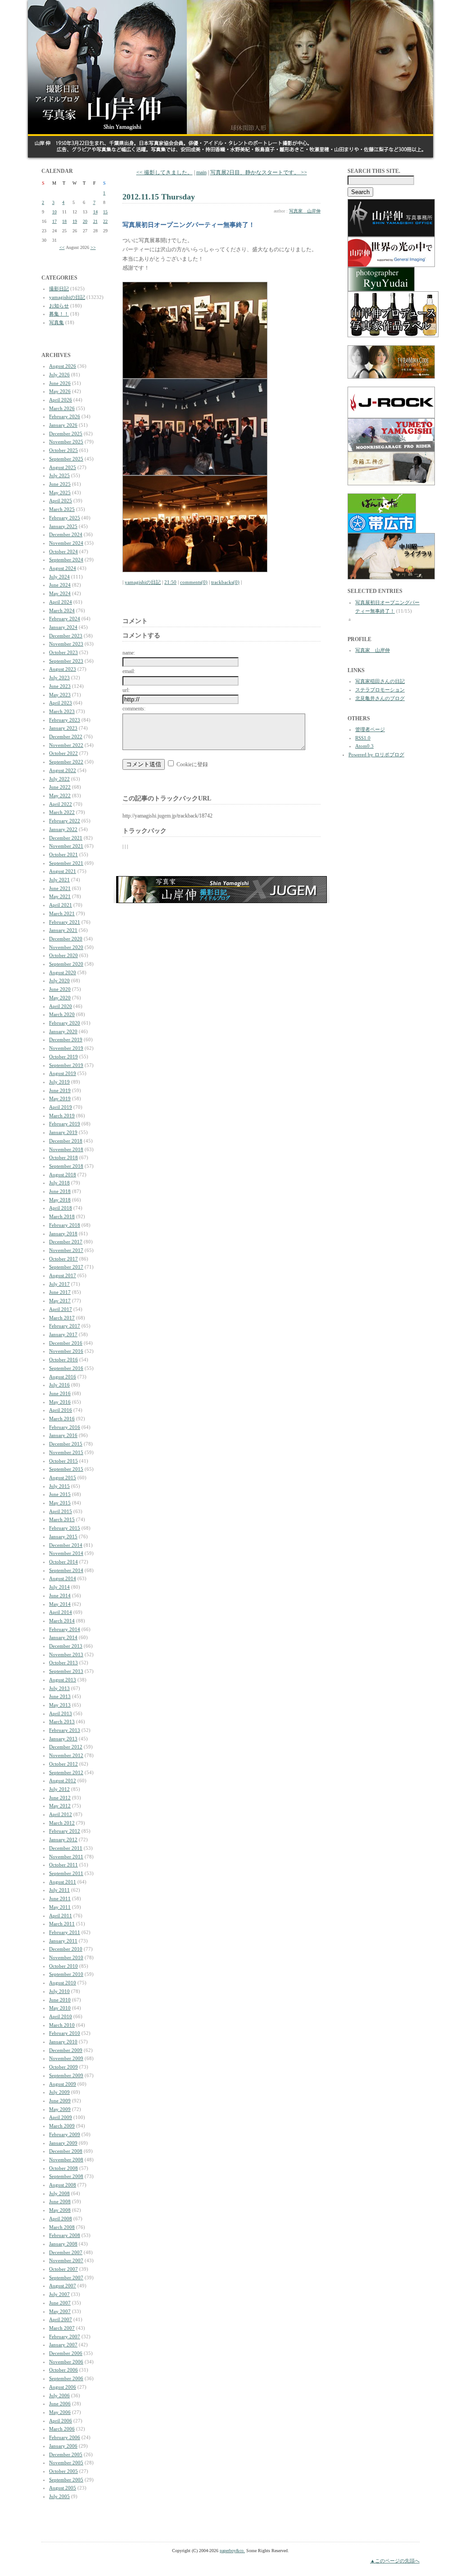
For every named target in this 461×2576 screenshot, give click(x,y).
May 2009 (60, 2109)
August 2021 (63, 871)
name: (129, 653)
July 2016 (59, 1385)
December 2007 (66, 2252)
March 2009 (62, 2126)
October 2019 (63, 1057)
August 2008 (63, 2185)
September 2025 (66, 459)
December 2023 (66, 636)
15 (105, 212)
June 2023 (60, 686)
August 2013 (63, 1680)
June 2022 (60, 787)
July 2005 (59, 2496)
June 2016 (60, 1393)
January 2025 (63, 526)
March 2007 (62, 2328)
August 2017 (63, 1275)
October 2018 (63, 1157)
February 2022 (65, 821)
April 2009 (61, 2117)
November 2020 (66, 947)
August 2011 (63, 1882)
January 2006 (63, 2446)
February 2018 (65, 1225)
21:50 (170, 582)
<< (62, 247)
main (201, 172)
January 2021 (63, 930)
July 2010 (59, 1991)
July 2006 (59, 2395)
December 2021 (66, 838)
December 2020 (66, 939)
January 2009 (63, 2143)
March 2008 (62, 2227)
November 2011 (66, 1857)
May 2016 (60, 1402)
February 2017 (65, 1326)
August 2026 (63, 366)
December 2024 (66, 534)
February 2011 (65, 1932)
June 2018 (60, 1191)
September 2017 (66, 1267)
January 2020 (63, 1031)
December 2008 (66, 2151)
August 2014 (63, 1578)
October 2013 (63, 1663)
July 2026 (59, 375)
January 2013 (63, 1739)
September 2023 (66, 661)
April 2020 (61, 1006)
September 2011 (66, 1873)
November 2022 (66, 745)
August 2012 (63, 1781)
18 (64, 221)
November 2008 (66, 2160)
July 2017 (59, 1284)
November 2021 (66, 846)
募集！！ (59, 314)
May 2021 (60, 896)
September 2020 (66, 964)
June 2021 (60, 888)
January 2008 (63, 2244)
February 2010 (65, 2033)
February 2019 (65, 1124)
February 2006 (65, 2437)
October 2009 (63, 2067)
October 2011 (63, 1865)
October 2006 (63, 2370)
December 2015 (66, 1444)
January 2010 (63, 2042)
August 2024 (63, 568)
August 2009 (63, 2084)
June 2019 (60, 1090)
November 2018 (66, 1149)
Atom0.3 (364, 746)
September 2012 (66, 1772)
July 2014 (59, 1587)
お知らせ (59, 306)
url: (126, 690)
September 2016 (66, 1368)
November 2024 (66, 543)
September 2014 (66, 1570)
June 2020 (60, 989)
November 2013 (66, 1654)
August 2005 (63, 2488)
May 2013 (60, 1705)
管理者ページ (370, 729)
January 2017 (63, 1334)
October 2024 (63, 551)
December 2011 (66, 1848)
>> (93, 247)
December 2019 (66, 1039)
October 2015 (63, 1461)
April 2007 (61, 2319)
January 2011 (63, 1941)
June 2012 (60, 1798)
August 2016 (63, 1377)
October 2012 (63, 1764)
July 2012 (59, 1789)
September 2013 (66, 1671)
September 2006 (66, 2378)
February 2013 (65, 1730)
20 (85, 221)
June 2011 (60, 1898)
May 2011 (60, 1907)
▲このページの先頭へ (395, 2561)
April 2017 (61, 1309)
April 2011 (61, 1916)
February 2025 (65, 518)
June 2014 (60, 1595)
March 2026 (62, 408)
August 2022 (63, 770)
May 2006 (60, 2412)
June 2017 (60, 1292)
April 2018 (61, 1208)
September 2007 (66, 2278)
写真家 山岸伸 (305, 211)
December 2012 (66, 1747)
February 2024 (65, 619)
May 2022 (60, 795)
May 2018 (60, 1200)
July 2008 (59, 2193)
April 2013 (61, 1713)
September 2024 (66, 560)
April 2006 (61, 2421)
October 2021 (63, 854)
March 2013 (62, 1722)
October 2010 (63, 1966)
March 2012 (62, 1823)
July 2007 (59, 2294)
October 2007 (63, 2269)
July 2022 (59, 779)
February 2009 (65, 2134)
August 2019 (63, 1073)
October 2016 (63, 1360)
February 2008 (65, 2235)
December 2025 (66, 434)
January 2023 (63, 728)
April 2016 (61, 1410)
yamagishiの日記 (67, 297)
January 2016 (63, 1435)
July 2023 (59, 678)
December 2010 (66, 1949)
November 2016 (66, 1351)
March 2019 (62, 1116)
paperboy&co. (232, 2551)
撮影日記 (59, 289)
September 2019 (66, 1065)
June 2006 (60, 2404)
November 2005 (66, 2463)
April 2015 (61, 1511)
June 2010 (60, 2000)
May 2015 (60, 1503)
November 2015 (66, 1452)
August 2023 (63, 669)
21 (95, 221)
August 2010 (63, 1983)
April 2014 (61, 1612)
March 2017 (62, 1318)
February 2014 (65, 1629)
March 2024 (62, 610)
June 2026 (60, 383)
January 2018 (63, 1234)
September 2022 (66, 762)
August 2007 (63, 2286)
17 (54, 221)
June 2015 (60, 1494)
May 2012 (60, 1806)
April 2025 (61, 501)
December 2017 (66, 1242)
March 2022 (62, 812)
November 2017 (66, 1250)
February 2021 (65, 922)
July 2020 (59, 981)
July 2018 (59, 1183)
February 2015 (65, 1528)
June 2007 (60, 2303)
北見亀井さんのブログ (380, 698)
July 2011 (59, 1890)
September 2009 (66, 2075)
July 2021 (59, 880)
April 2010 (61, 2016)
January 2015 (63, 1537)
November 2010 (66, 1957)
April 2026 (61, 400)
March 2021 (62, 913)
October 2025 (63, 450)
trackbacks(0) (225, 582)
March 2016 (62, 1419)
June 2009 (60, 2101)
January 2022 (63, 829)
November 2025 (66, 442)
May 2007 (60, 2311)
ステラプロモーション (380, 690)
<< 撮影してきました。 (165, 172)
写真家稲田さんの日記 (380, 681)
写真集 (56, 322)
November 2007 (66, 2260)
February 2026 (65, 416)
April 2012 (61, 1814)
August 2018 (63, 1175)
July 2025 (59, 475)
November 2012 (66, 1755)
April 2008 (61, 2219)
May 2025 (60, 493)
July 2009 (59, 2092)
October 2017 (63, 1259)
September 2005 (66, 2480)
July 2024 (59, 577)
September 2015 (66, 1469)
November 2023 (66, 644)
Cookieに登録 (192, 764)
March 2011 (62, 1924)
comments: (134, 709)
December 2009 (66, 2050)
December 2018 (66, 1141)
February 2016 (65, 1427)
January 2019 (63, 1132)
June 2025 (60, 484)
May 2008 (60, 2210)
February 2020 (65, 1023)
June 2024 (60, 585)
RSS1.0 (363, 738)
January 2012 (63, 1839)
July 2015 (59, 1486)
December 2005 (66, 2454)
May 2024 (60, 593)
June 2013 (60, 1696)
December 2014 (66, 1545)
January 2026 (63, 425)
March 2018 (62, 1216)
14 (95, 212)
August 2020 (63, 972)
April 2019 (61, 1107)
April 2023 (61, 703)
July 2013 (59, 1688)
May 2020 (60, 998)
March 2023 (62, 711)
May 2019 (60, 1098)
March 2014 (62, 1621)
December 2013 (66, 1646)
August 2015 (63, 1478)
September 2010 (66, 1974)
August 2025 (63, 467)
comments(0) (194, 582)
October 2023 (63, 652)
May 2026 (60, 391)
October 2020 (63, 955)
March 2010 (62, 2025)
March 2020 (62, 1014)
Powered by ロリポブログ (376, 755)
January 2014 (63, 1637)
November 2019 (66, 1048)
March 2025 (62, 509)
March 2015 (62, 1519)
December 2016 (66, 1343)
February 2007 (65, 2336)
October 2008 (63, 2168)
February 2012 (65, 1831)
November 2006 (66, 2362)
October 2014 (63, 1562)
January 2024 (63, 627)
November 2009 (66, 2058)
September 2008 (66, 2176)
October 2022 (63, 753)
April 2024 (61, 602)
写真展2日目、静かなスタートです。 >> (259, 172)
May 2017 (60, 1301)
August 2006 (63, 2387)
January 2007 (63, 2345)
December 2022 (66, 737)
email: (129, 671)
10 (54, 212)
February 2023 (65, 720)
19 (75, 221)
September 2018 (66, 1166)
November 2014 (66, 1553)
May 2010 (60, 2008)
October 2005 (63, 2471)
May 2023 (60, 695)
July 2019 (59, 1082)
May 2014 (60, 1604)
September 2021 (66, 863)
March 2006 (62, 2429)
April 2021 (61, 905)
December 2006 (66, 2353)
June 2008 (60, 2201)
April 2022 (61, 804)
